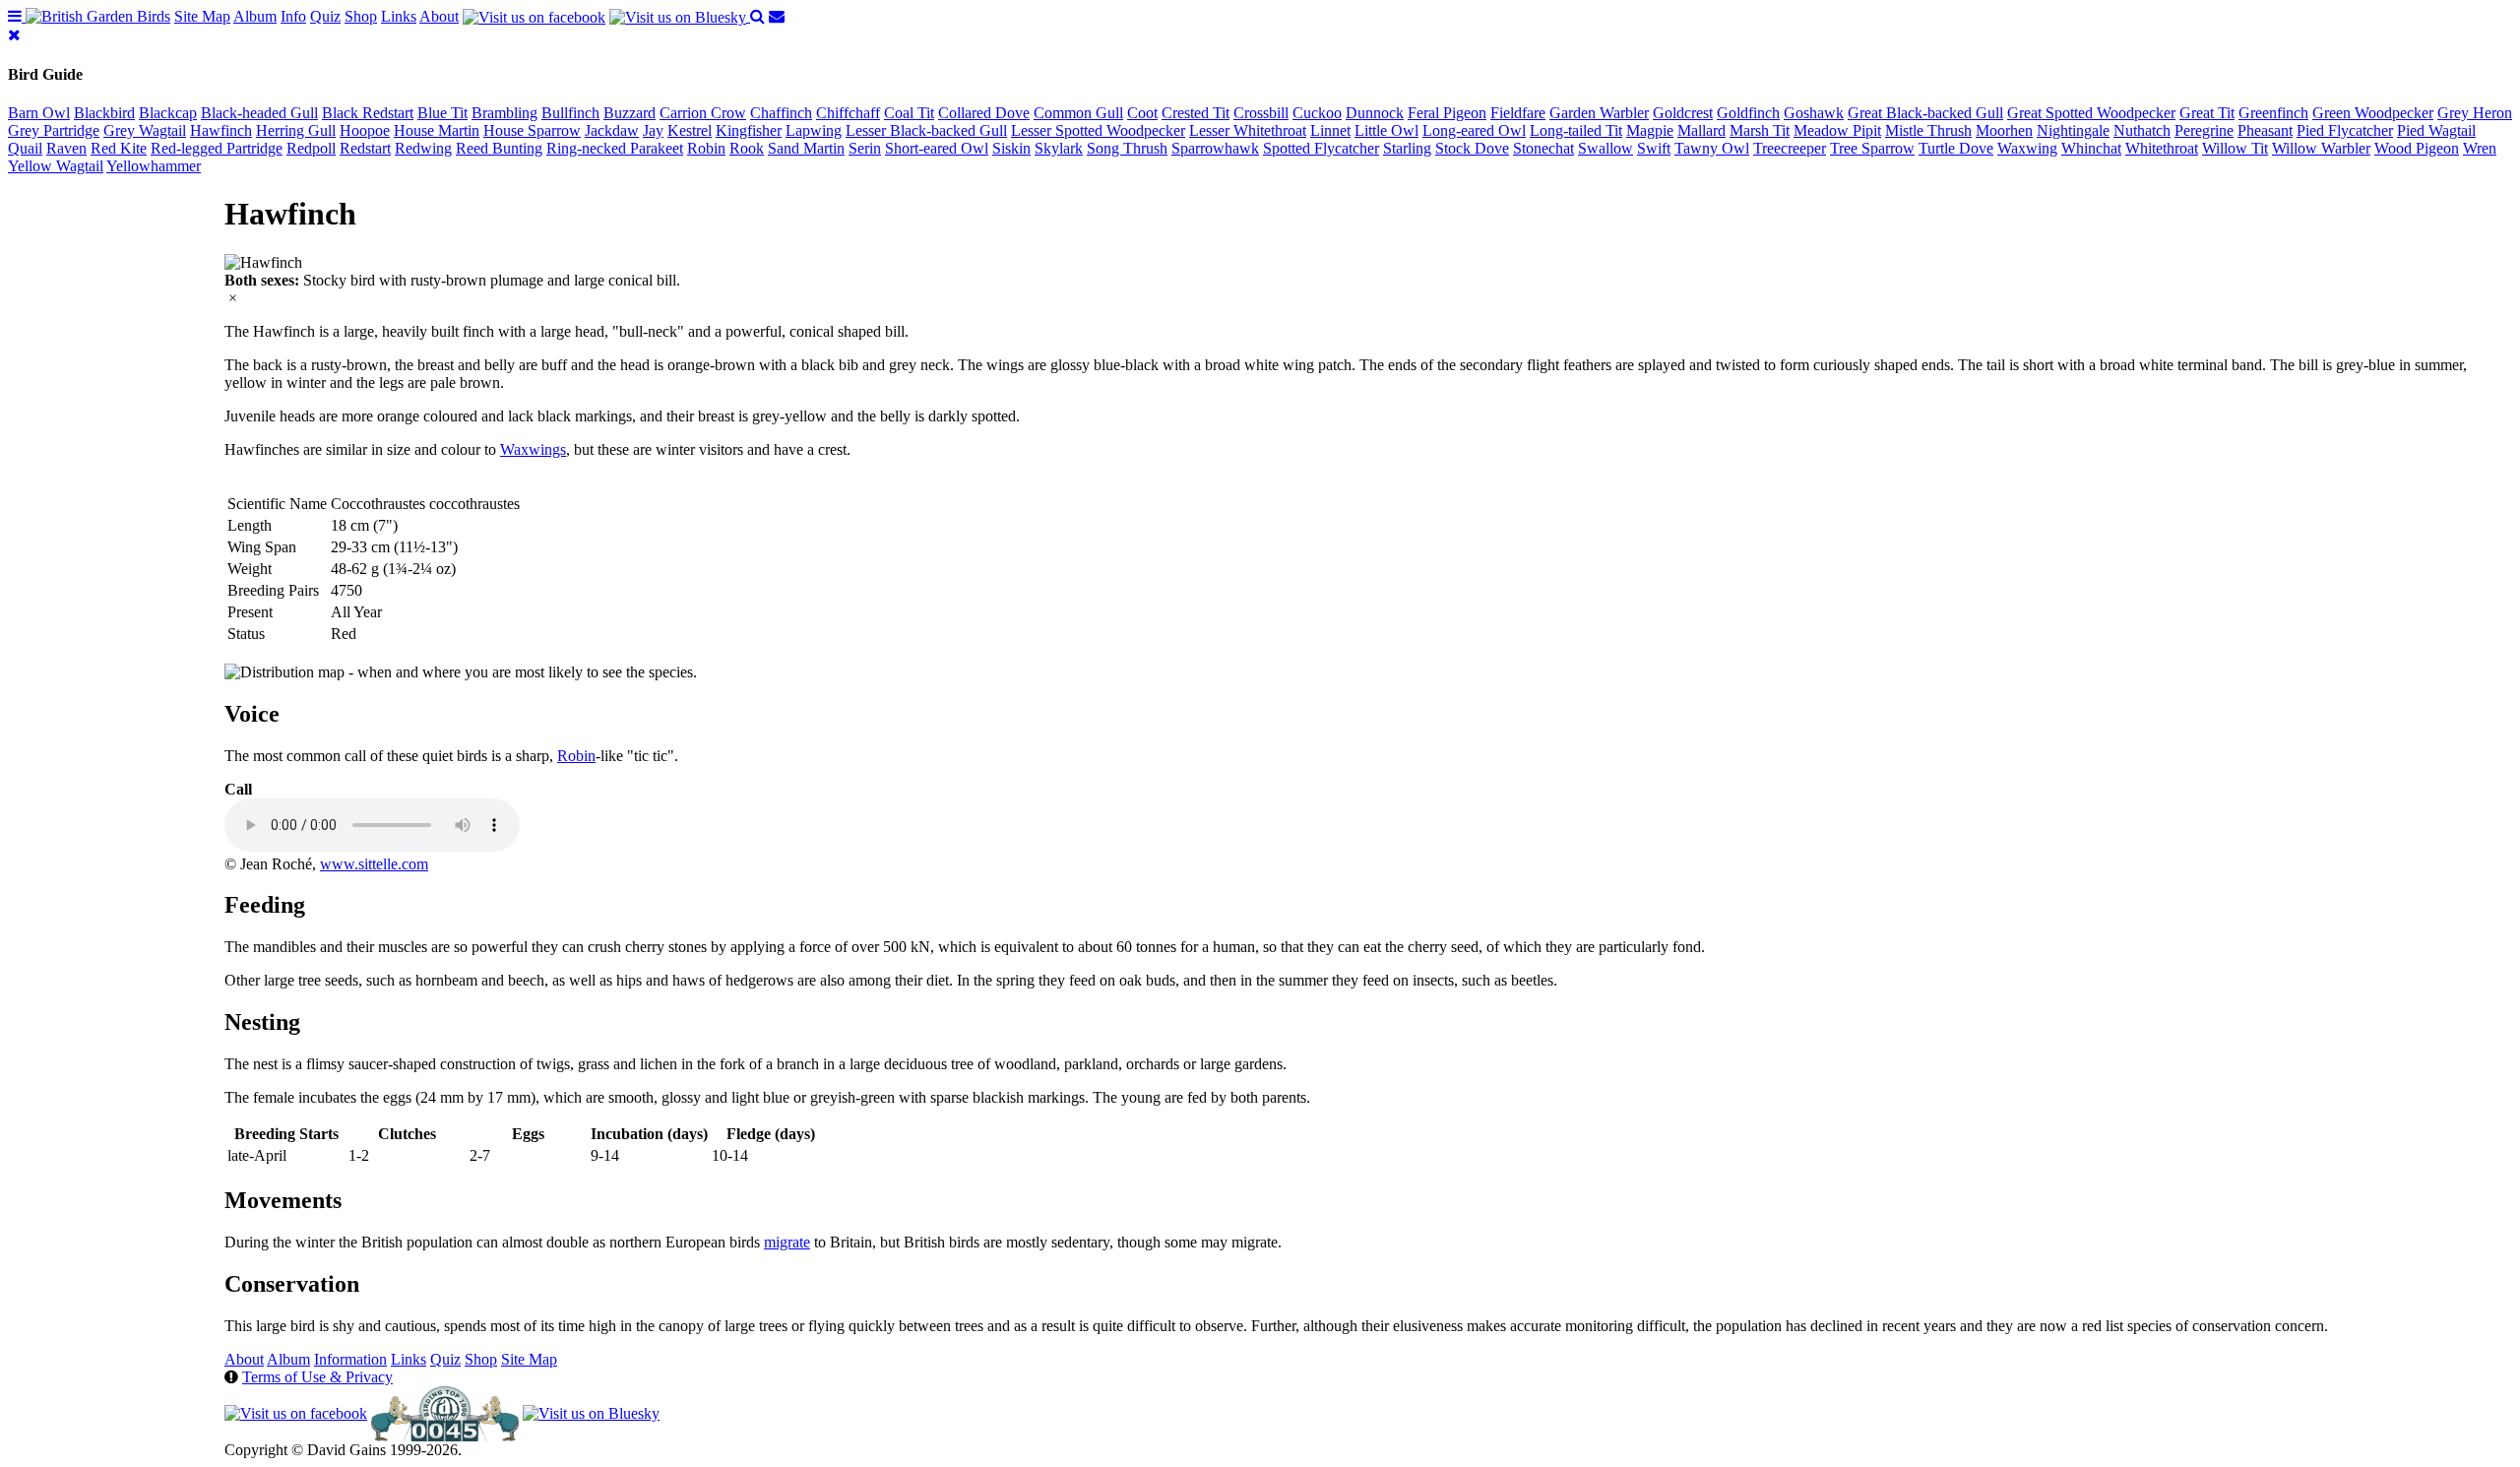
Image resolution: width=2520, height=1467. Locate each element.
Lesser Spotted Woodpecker (1098, 130)
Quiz (325, 16)
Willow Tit (2235, 148)
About (439, 16)
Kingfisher (749, 130)
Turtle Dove (1956, 148)
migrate (787, 1242)
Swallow (1606, 148)
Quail (25, 148)
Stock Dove (1472, 148)
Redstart (365, 148)
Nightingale (2073, 130)
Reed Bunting (499, 148)
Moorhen (2004, 130)
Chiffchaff (848, 113)
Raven (66, 148)
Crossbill (1261, 113)
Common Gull (1078, 113)
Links (399, 16)
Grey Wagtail (145, 130)
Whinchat (2091, 148)
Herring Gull (296, 130)
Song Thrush (1127, 148)
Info (293, 16)
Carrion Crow (703, 113)
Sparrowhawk (1215, 148)
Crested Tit (1196, 113)
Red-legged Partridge (217, 148)
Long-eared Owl (1474, 130)
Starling (1407, 148)
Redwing (423, 148)
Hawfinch (221, 130)
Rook (747, 148)
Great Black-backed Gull (1925, 113)
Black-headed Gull (259, 113)
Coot (1142, 113)
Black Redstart (368, 113)
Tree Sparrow (1872, 148)
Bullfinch (570, 113)
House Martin (437, 130)
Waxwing (2027, 148)
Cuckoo (1317, 113)
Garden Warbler (1599, 113)
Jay (653, 130)
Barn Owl (39, 113)
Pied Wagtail (2436, 130)
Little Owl (1386, 130)
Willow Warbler (2321, 148)
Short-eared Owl (937, 148)
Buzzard (630, 113)
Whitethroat (2162, 148)
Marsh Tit (1760, 130)
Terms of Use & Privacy (317, 1377)
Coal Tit (909, 113)
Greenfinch (2273, 113)
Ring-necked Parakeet (615, 148)
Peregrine (2204, 130)
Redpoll (311, 148)
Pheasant (2265, 130)
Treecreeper (1790, 148)
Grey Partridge (54, 130)
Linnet (1330, 130)
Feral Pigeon (1447, 113)
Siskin (1011, 148)
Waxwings (533, 449)
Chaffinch (781, 113)
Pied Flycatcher (2345, 130)
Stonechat (1543, 148)
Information (350, 1359)
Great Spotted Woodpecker (2091, 113)
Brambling (504, 113)
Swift (1654, 148)
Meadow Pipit (1837, 130)
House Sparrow (532, 130)
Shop (361, 16)
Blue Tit (442, 113)
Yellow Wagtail (56, 166)
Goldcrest (1683, 113)
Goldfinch (1748, 113)
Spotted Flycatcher (1321, 148)
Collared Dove (984, 113)
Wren (2480, 148)
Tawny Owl (1712, 148)
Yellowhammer (154, 166)
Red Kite (119, 148)
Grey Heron (2475, 113)
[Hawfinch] (263, 263)
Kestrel (690, 130)
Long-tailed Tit (1576, 130)
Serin (865, 148)
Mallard (1701, 130)
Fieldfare (1518, 113)
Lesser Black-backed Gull (926, 130)
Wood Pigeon (2417, 148)
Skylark (1059, 148)
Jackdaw (612, 130)
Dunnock (1375, 113)
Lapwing (814, 130)
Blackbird (104, 113)
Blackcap (168, 113)
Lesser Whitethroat (1248, 130)
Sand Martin (806, 148)
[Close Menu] (14, 35)
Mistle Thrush (1928, 130)
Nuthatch (2142, 130)
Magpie (1650, 130)
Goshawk (1814, 113)
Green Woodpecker (2373, 113)
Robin (706, 148)
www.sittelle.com (374, 864)
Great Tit (2207, 113)
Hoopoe (365, 130)
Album (255, 16)
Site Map (202, 16)
